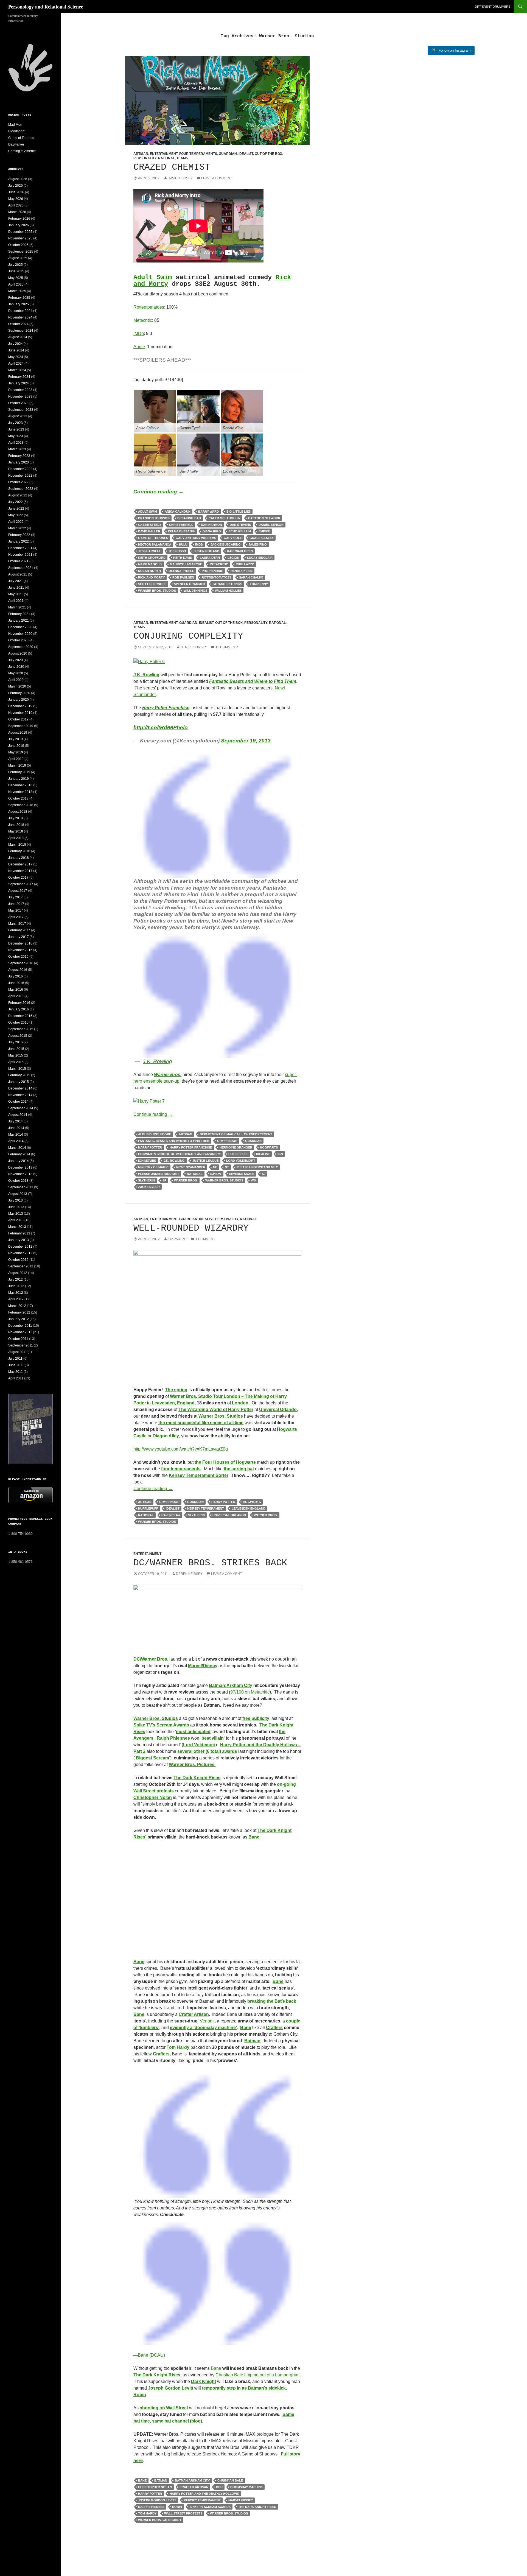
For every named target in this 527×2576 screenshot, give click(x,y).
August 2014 (18, 1115)
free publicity (256, 1718)
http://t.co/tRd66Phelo (161, 727)
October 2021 (18, 561)
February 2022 (19, 535)
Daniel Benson (271, 525)
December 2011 (20, 1326)
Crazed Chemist (172, 167)
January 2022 (19, 541)
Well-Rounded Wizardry (191, 1228)
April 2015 (16, 1062)
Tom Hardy (178, 2047)
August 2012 (18, 1273)
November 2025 (20, 238)
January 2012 (19, 1319)
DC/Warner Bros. (151, 1659)
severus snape (242, 1174)
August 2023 (18, 416)
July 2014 (16, 1121)
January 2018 (19, 858)
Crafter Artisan (194, 2014)
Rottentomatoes (149, 307)
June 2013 (16, 1207)
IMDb (139, 333)
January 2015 (19, 1082)
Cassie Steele (150, 525)
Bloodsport (16, 131)
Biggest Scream (152, 1758)
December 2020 (20, 627)
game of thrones (153, 538)
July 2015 (16, 1042)
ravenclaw (171, 1515)
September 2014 (21, 1108)
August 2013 (18, 1194)
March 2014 (17, 1148)
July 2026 (16, 186)
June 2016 (16, 983)
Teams (182, 158)
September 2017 (21, 884)
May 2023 (16, 436)
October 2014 (18, 1102)
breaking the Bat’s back (272, 2001)
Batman (252, 2041)
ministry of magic (153, 1167)
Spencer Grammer (190, 584)
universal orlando (229, 1515)
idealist (263, 1154)
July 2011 (15, 1359)
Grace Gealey (262, 538)
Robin (177, 2507)
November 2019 (20, 713)
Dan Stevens (240, 525)
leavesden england (249, 1508)
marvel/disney (241, 2500)
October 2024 (18, 324)
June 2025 (16, 271)
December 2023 (20, 390)
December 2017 (20, 864)
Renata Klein (242, 571)
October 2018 (18, 798)
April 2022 (16, 522)
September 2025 (21, 252)
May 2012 (16, 1293)
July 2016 (16, 976)
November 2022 (20, 476)
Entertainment (164, 154)
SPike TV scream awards (210, 2507)
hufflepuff (238, 1154)
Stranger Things (227, 584)
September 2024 (21, 331)
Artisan (141, 154)
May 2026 (16, 199)
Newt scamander (191, 1167)
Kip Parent (177, 1239)
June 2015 (16, 1049)
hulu (183, 544)
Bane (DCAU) (151, 2355)
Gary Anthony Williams (196, 538)
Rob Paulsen (183, 577)
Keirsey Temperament (206, 1508)
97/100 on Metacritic (250, 1692)
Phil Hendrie (212, 571)
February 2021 (19, 614)
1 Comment (205, 1239)
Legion (233, 558)
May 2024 (16, 357)
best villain (213, 1738)
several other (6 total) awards (207, 1751)
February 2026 (19, 219)
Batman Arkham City (192, 2480)
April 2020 (16, 680)
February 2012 (19, 1312)
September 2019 (21, 726)
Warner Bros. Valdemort (160, 2520)
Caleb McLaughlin (225, 518)
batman (161, 2480)
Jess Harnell (149, 551)
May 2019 (16, 752)
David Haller (149, 531)
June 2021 (16, 588)
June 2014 (16, 1128)
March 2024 (17, 370)
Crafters (274, 2028)
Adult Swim (153, 277)
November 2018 (20, 792)
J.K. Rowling (174, 1161)
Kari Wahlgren (240, 551)
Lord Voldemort (199, 1745)
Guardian (228, 154)
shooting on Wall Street (164, 2408)
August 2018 (18, 812)
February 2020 (19, 693)
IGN (280, 1154)
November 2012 (20, 1253)
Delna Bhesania (181, 531)
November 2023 (20, 396)
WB (253, 1180)
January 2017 (19, 937)
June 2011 (16, 1365)
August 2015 (18, 1036)
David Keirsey (180, 178)
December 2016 (20, 943)
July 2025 (16, 265)
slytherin (146, 1180)
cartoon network (264, 518)
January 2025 (19, 304)
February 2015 (19, 1075)
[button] (155, 411)
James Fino (258, 544)
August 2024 (18, 337)
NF (215, 1167)
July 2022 (16, 502)
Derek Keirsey (194, 647)
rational (195, 1174)
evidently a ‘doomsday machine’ (203, 2028)
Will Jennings (195, 591)
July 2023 (16, 423)
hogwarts (269, 1147)
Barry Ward (208, 512)
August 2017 (18, 891)
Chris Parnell (181, 525)
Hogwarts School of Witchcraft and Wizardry (179, 1154)
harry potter (150, 1147)
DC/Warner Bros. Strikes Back (210, 1563)
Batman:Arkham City (231, 1685)
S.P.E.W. (216, 1174)
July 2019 (16, 739)
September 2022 (21, 489)
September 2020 (21, 647)
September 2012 (21, 1266)
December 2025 (20, 232)
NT (227, 1167)
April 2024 (16, 364)
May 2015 (16, 1055)
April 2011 (16, 1378)
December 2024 (20, 311)
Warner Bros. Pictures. (192, 1765)
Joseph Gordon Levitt (171, 2388)
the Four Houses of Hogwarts (225, 1462)
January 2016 (19, 1009)
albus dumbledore (155, 1134)
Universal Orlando (278, 1409)
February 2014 (19, 1154)
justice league (205, 1161)
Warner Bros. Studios (157, 591)
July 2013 (16, 1200)
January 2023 (19, 462)
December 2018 (20, 785)
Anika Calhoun (178, 512)
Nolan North (149, 571)
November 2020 (20, 634)
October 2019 (18, 719)
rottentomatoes (217, 577)
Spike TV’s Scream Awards (161, 1725)
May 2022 (16, 515)
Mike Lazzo (245, 564)
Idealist (246, 154)
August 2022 (18, 495)
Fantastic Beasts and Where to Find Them (174, 1141)
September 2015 (21, 1029)
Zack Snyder (149, 1187)
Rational (166, 158)
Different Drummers (493, 7)
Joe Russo (177, 551)
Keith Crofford (152, 558)
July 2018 (16, 818)
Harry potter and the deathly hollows (204, 2494)
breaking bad (189, 518)
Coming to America (22, 151)
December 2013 (20, 1167)
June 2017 (16, 904)
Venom (207, 2021)
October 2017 (18, 878)
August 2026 (18, 179)
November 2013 (20, 1174)
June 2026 (16, 192)
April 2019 (16, 759)
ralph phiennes (151, 2507)
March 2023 (17, 449)
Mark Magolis (150, 564)
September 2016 (21, 963)
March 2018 (17, 845)
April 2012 (16, 1299)
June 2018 (16, 825)
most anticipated (193, 1732)
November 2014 (20, 1095)
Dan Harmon (211, 525)
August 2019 (18, 733)
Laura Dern (210, 558)
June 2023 (16, 429)
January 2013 (19, 1240)
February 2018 (19, 851)
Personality (145, 158)
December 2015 (20, 1016)
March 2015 (17, 1069)
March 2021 (17, 607)
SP (164, 1180)
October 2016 (18, 957)
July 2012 (16, 1279)
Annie (139, 347)
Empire (264, 531)
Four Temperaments (198, 154)
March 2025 (17, 291)
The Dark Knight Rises (197, 1778)
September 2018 (21, 805)
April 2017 (16, 917)
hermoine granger (236, 1147)
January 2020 (19, 700)
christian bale (230, 2480)
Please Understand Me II (159, 1174)
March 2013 (17, 1227)
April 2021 (16, 601)
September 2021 (21, 568)
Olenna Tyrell (181, 571)
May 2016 (16, 990)
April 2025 (16, 284)
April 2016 (16, 996)
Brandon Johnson (154, 518)
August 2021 (18, 574)
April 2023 (16, 443)
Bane (254, 1837)
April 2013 (16, 1220)
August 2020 (18, 653)
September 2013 (21, 1187)
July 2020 (16, 660)
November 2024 (20, 317)
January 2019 (19, 779)
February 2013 (19, 1233)
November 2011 (20, 1332)
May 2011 (16, 1372)
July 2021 (16, 581)
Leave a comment (217, 178)
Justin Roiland (207, 551)
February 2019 (19, 772)
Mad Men (15, 125)
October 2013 (18, 1181)
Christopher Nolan (153, 1797)
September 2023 (21, 410)
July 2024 (16, 344)
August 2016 (18, 970)
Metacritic (143, 320)
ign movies (147, 1161)
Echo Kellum (240, 531)
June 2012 (16, 1286)
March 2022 (17, 528)
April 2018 (16, 838)
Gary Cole (233, 538)
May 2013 (16, 1214)
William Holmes (228, 591)
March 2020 (17, 686)
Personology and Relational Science (46, 7)
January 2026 (19, 225)
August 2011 (18, 1352)
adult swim (148, 512)
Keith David (183, 558)
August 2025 (18, 258)
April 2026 (16, 205)
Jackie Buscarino (226, 544)
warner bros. (186, 1180)
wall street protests (183, 2513)
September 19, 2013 (246, 741)
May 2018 (16, 831)
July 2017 (16, 897)
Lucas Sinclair (260, 558)
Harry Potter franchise (191, 1147)
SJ (264, 1174)
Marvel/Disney (203, 1666)
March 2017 (17, 924)
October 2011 (18, 1339)
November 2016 (20, 950)
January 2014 (19, 1161)
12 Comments (227, 647)
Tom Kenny (259, 584)
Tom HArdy (147, 2513)
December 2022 (20, 469)
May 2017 (16, 910)
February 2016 (19, 1003)
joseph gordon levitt (157, 2500)
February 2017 (19, 930)
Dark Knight (204, 2381)
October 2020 (18, 640)
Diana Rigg (212, 531)
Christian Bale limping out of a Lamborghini (257, 2375)
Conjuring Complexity (188, 636)
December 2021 (20, 548)
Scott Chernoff (152, 584)
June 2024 (16, 350)
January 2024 (19, 383)
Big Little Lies (239, 512)
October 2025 (18, 245)
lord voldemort (241, 1161)
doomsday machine (246, 2487)
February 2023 (19, 456)
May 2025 (16, 278)
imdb (199, 544)
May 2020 (16, 673)
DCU (219, 2487)
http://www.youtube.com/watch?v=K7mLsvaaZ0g (181, 1449)
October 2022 (18, 482)
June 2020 (16, 667)
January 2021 (19, 621)
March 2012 (17, 1306)
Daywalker (16, 144)
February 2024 (19, 377)
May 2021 (16, 594)
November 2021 (20, 555)
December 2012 (20, 1247)
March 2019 (17, 765)
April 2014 (16, 1141)
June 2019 (16, 746)
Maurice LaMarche (186, 564)
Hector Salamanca (155, 544)
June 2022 (16, 509)
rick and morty (151, 577)
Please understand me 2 (257, 1167)
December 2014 (20, 1088)
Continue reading (159, 492)
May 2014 (16, 1135)
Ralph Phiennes (173, 1738)
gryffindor (227, 1141)
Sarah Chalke (251, 577)
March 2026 (17, 212)
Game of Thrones (21, 138)
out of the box (268, 154)
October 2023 (18, 403)
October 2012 (18, 1260)
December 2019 (20, 706)
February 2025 (19, 298)
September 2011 (21, 1345)
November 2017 (20, 871)
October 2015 (18, 1022)
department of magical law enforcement (236, 1134)
